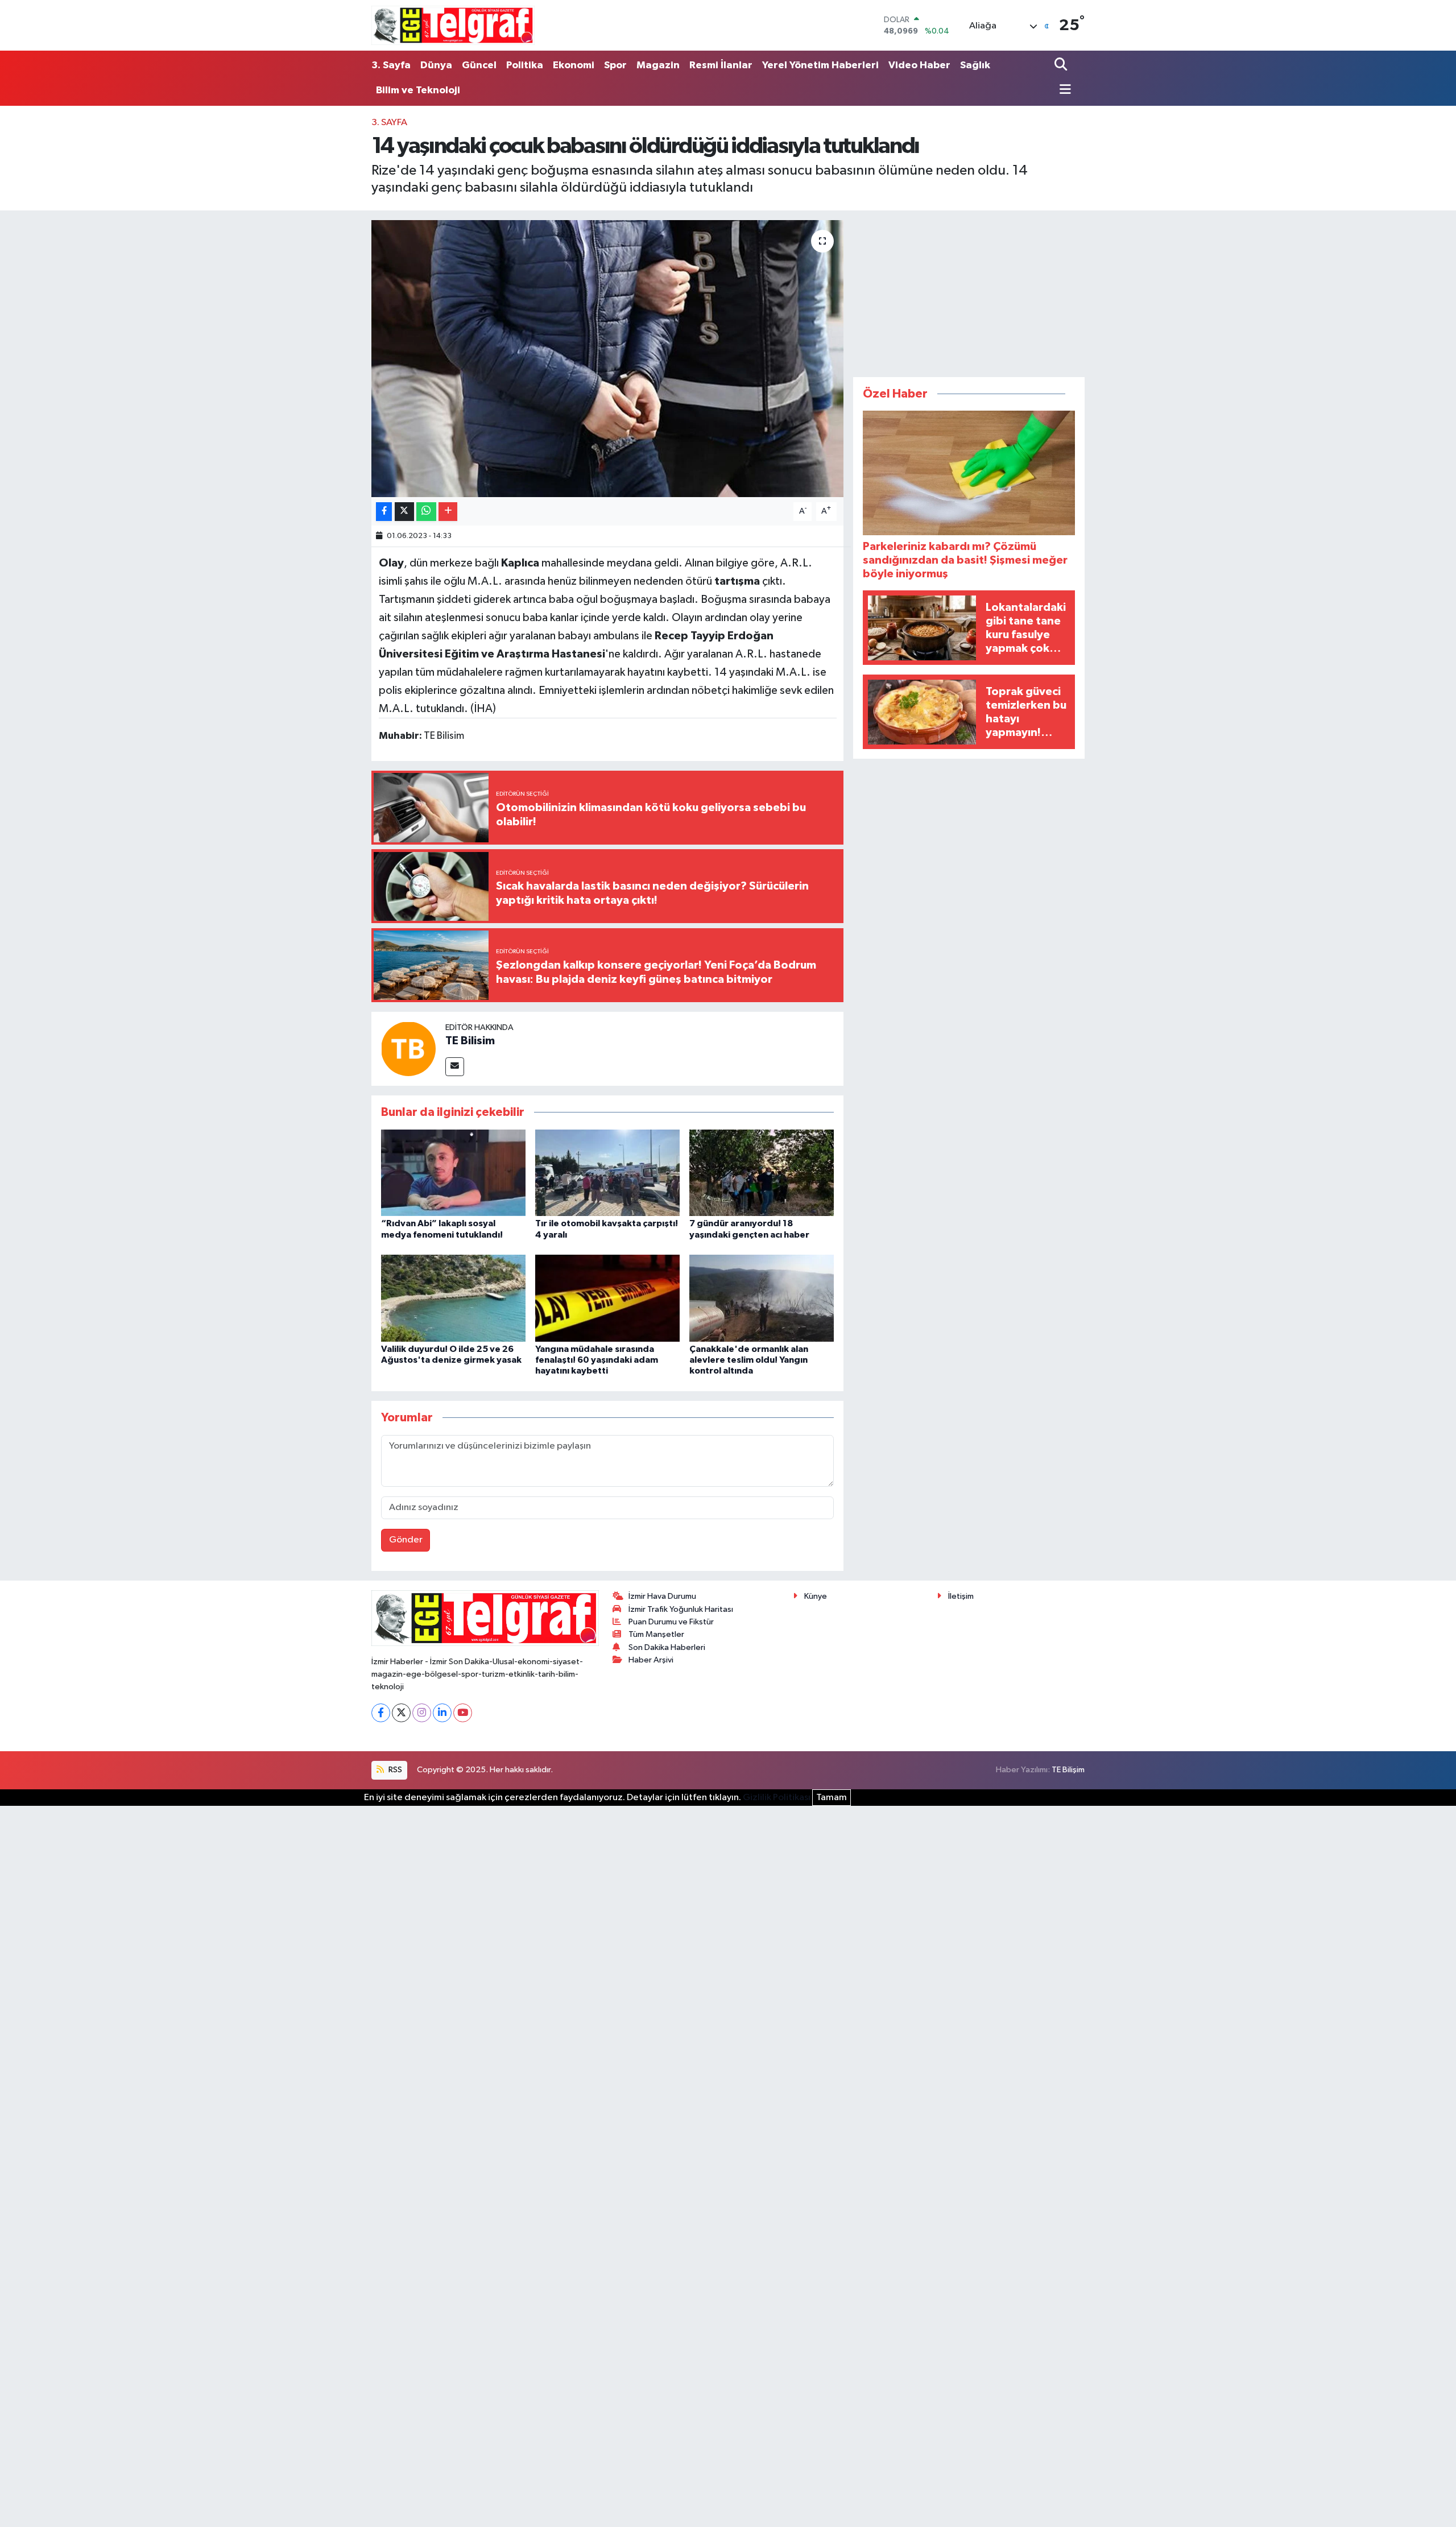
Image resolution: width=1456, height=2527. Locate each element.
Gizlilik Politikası (777, 1798)
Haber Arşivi (651, 1660)
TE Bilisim (470, 1041)
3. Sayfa (391, 65)
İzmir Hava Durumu (662, 1596)
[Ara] (1062, 65)
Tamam (832, 1798)
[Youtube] (463, 1713)
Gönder (406, 1540)
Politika (525, 65)
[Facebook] (381, 1713)
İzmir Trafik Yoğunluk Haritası (681, 1609)
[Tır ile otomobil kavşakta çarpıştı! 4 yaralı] (607, 1172)
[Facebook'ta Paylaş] (384, 512)
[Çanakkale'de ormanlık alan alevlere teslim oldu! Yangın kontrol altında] (762, 1298)
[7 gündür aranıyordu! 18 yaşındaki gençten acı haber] (762, 1172)
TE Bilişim (1068, 1770)
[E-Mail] (455, 1067)
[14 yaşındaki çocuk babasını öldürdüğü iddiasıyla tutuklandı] (608, 359)
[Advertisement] (969, 291)
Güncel (479, 65)
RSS (394, 1770)
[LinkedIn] (442, 1713)
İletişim (961, 1596)
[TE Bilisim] (408, 1049)
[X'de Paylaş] (404, 512)
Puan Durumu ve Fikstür (671, 1622)
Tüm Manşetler (656, 1634)
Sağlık (975, 65)
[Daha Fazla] (448, 512)
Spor (615, 65)
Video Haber (919, 65)
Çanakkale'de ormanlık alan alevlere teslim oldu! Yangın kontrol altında (749, 1360)
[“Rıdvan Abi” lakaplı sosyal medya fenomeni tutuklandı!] (453, 1172)
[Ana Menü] (1063, 90)
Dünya (436, 65)
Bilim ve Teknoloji (418, 90)
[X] (401, 1713)
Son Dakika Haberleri (667, 1647)
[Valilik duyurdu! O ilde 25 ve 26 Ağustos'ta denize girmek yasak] (453, 1298)
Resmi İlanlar (721, 65)
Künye (816, 1596)
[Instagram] (422, 1713)
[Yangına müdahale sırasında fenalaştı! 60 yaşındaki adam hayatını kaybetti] (607, 1298)
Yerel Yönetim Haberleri (820, 65)
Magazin (658, 65)
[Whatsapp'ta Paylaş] (426, 512)
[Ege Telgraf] (453, 25)
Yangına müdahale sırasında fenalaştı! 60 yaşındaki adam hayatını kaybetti (597, 1360)
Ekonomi (574, 65)
